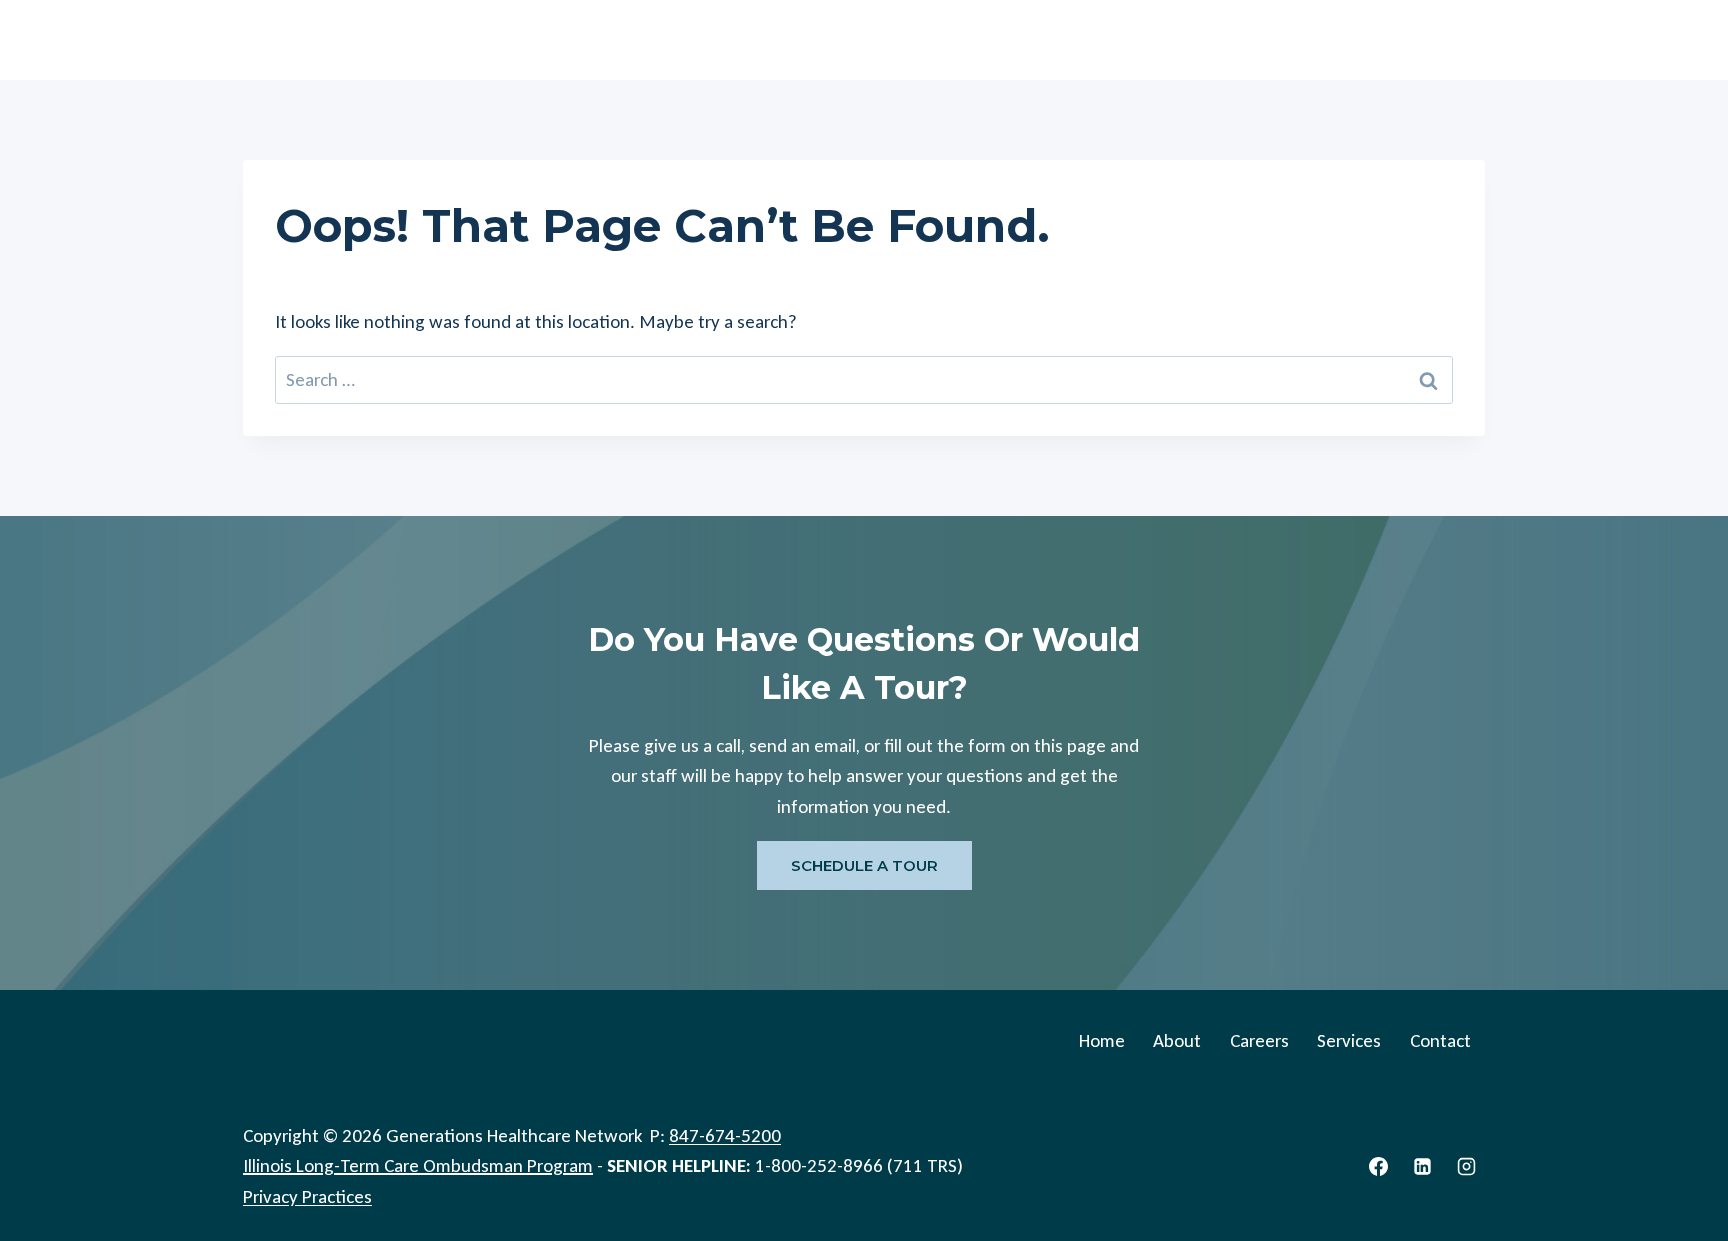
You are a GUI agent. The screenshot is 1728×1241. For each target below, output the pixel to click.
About (1158, 39)
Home (1076, 39)
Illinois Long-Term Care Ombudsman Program (418, 1165)
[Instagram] (1466, 1166)
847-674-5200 (725, 1135)
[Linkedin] (1422, 1166)
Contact (1437, 39)
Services (1340, 39)
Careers (1245, 39)
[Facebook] (1379, 1166)
